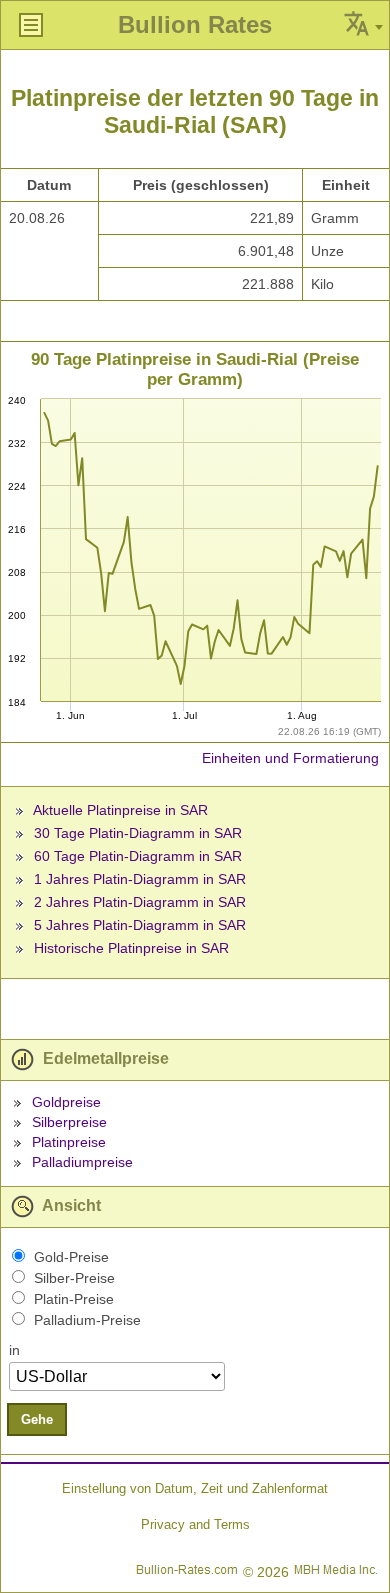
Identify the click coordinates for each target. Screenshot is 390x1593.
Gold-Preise (71, 1257)
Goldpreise (66, 1102)
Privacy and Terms (195, 1524)
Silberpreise (69, 1122)
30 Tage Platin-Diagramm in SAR (138, 833)
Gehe (37, 1419)
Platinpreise (69, 1142)
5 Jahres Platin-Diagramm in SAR (140, 925)
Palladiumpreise (82, 1162)
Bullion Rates (195, 24)
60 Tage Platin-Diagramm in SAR (138, 856)
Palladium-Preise (87, 1320)
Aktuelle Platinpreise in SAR (120, 810)
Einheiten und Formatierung (290, 758)
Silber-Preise (74, 1278)
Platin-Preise (74, 1299)
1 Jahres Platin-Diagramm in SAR (140, 879)
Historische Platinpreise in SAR (131, 948)
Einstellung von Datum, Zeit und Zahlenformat (195, 1488)
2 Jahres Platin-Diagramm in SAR (140, 902)
